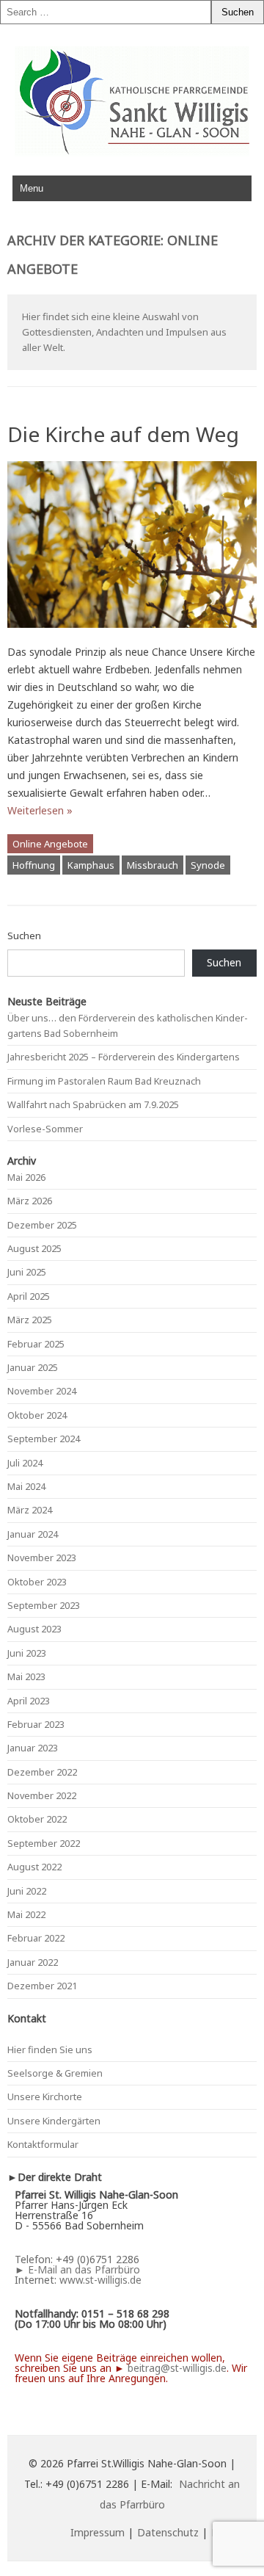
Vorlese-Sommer (45, 1129)
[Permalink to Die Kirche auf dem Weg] (132, 634)
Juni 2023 (27, 1653)
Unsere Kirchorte (45, 2096)
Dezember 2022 (42, 1772)
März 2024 (30, 1510)
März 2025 (30, 1320)
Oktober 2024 (37, 1415)
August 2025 (34, 1248)
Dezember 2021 (42, 1986)
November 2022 (42, 1795)
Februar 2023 (36, 1724)
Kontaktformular (43, 2144)
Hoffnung (34, 865)
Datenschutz (168, 2532)
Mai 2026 (26, 1177)
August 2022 (34, 1867)
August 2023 (34, 1629)
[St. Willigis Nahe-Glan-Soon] (132, 152)
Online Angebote (50, 844)
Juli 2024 (25, 1463)
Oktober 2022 (37, 1819)
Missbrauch (153, 865)
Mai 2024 (26, 1486)
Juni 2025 (27, 1272)
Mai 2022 (26, 1914)
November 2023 (42, 1557)
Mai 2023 (26, 1676)
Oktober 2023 (37, 1582)
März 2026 (30, 1201)
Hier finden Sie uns (50, 2049)
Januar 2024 (33, 1534)
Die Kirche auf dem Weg (123, 434)
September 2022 (44, 1843)
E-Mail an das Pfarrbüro (84, 2269)
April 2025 (29, 1296)
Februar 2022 (36, 1938)
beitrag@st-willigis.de (177, 2368)
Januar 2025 (33, 1367)
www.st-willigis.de (100, 2280)
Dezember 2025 (42, 1225)
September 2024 (44, 1439)
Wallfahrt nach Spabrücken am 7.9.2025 (93, 1104)
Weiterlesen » (40, 810)
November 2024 (42, 1391)
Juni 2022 (27, 1891)
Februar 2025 (36, 1344)
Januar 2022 (33, 1962)
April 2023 (29, 1701)
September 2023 (44, 1605)
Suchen (24, 936)
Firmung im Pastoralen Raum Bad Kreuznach (104, 1081)
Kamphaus (91, 865)
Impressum (98, 2532)
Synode (208, 865)
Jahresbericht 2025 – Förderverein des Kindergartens (124, 1057)
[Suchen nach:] (106, 12)
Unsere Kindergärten (54, 2121)
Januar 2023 (33, 1748)
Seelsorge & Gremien (55, 2073)
